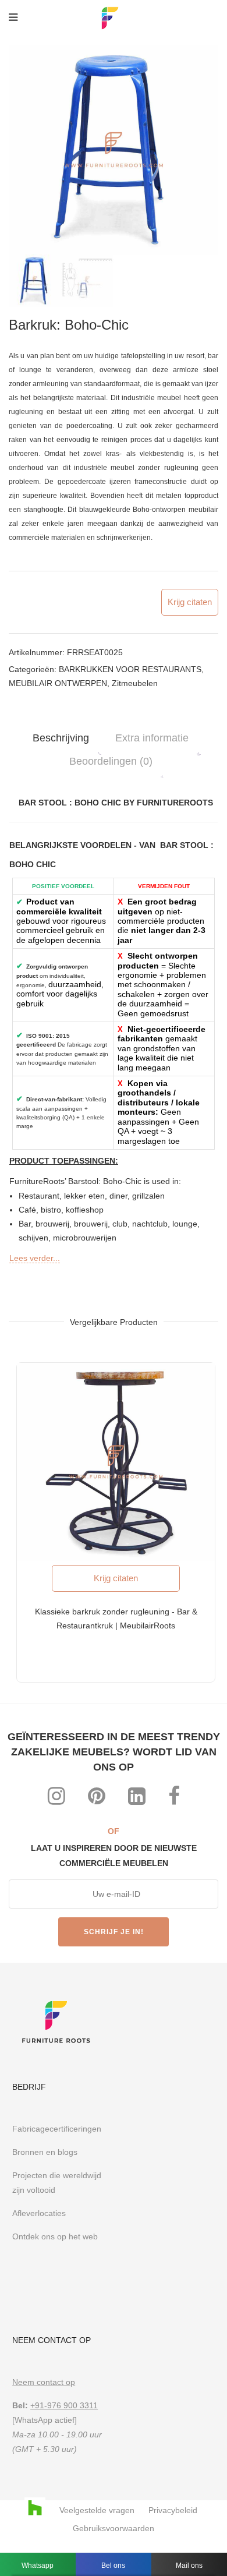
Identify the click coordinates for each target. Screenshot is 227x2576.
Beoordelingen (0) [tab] (111, 761)
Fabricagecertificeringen (57, 2129)
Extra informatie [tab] (152, 738)
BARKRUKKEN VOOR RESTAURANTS (130, 669)
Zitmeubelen (135, 683)
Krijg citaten (190, 602)
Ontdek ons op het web (56, 2236)
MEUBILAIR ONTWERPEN (58, 683)
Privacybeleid (173, 2510)
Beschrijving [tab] (61, 738)
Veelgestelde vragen (97, 2510)
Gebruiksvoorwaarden (114, 2528)
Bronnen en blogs (45, 2152)
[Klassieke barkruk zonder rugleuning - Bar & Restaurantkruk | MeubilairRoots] (116, 1462)
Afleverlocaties (39, 2213)
